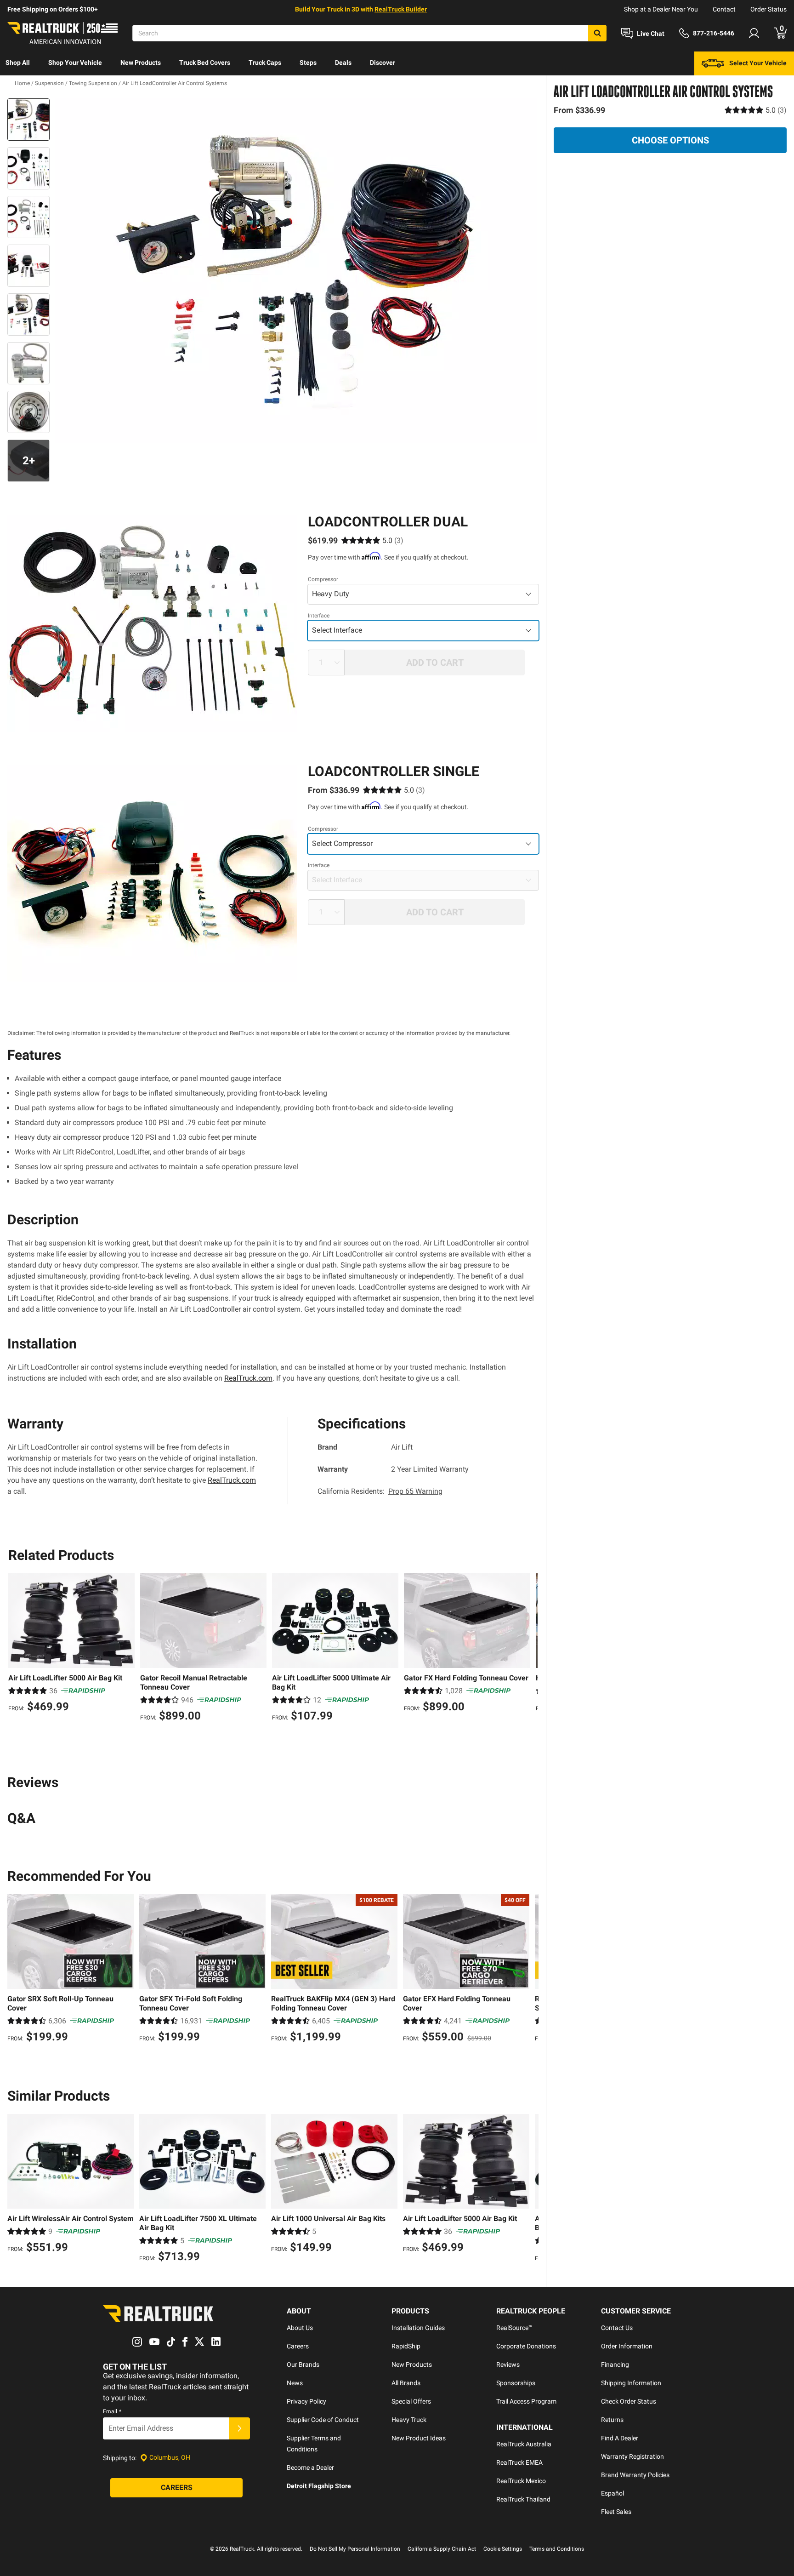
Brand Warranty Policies (635, 2475)
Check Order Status (629, 2401)
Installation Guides (418, 2328)
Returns (612, 2420)
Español (613, 2493)
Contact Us (617, 2328)
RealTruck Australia (524, 2444)
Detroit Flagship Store (319, 2486)
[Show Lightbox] (296, 271)
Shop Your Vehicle (75, 63)
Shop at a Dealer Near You (661, 9)
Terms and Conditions (557, 2549)
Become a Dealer (310, 2467)
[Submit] (239, 2428)
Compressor (323, 579)
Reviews (508, 2365)
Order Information (627, 2346)
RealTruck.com (248, 1378)
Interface (319, 616)
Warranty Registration (632, 2456)
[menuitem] (18, 63)
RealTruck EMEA (519, 2462)
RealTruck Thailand (523, 2499)
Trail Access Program (526, 2401)
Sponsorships (516, 2383)
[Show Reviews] (756, 110)
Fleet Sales (616, 2512)
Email (112, 2411)
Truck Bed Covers (205, 63)
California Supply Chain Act (442, 2549)
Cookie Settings (503, 2549)
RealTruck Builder (401, 9)
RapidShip (406, 2346)
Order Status (768, 9)
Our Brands (303, 2365)
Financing (615, 2365)
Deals (343, 63)
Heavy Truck (409, 2420)
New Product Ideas (419, 2438)
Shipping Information (631, 2383)
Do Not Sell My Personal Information (355, 2549)
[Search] (597, 33)
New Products (141, 63)
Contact (724, 9)
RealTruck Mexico (521, 2481)
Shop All (18, 63)
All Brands (406, 2383)
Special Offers (411, 2401)
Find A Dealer (620, 2438)
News (295, 2383)
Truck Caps (265, 63)
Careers (298, 2346)
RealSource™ (514, 2328)
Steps (308, 63)
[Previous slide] (17, 1658)
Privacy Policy (306, 2401)
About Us (300, 2328)
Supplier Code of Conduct (323, 2420)
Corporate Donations (526, 2346)
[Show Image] (28, 120)
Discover (383, 63)
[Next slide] (528, 1658)
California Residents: (380, 1491)
